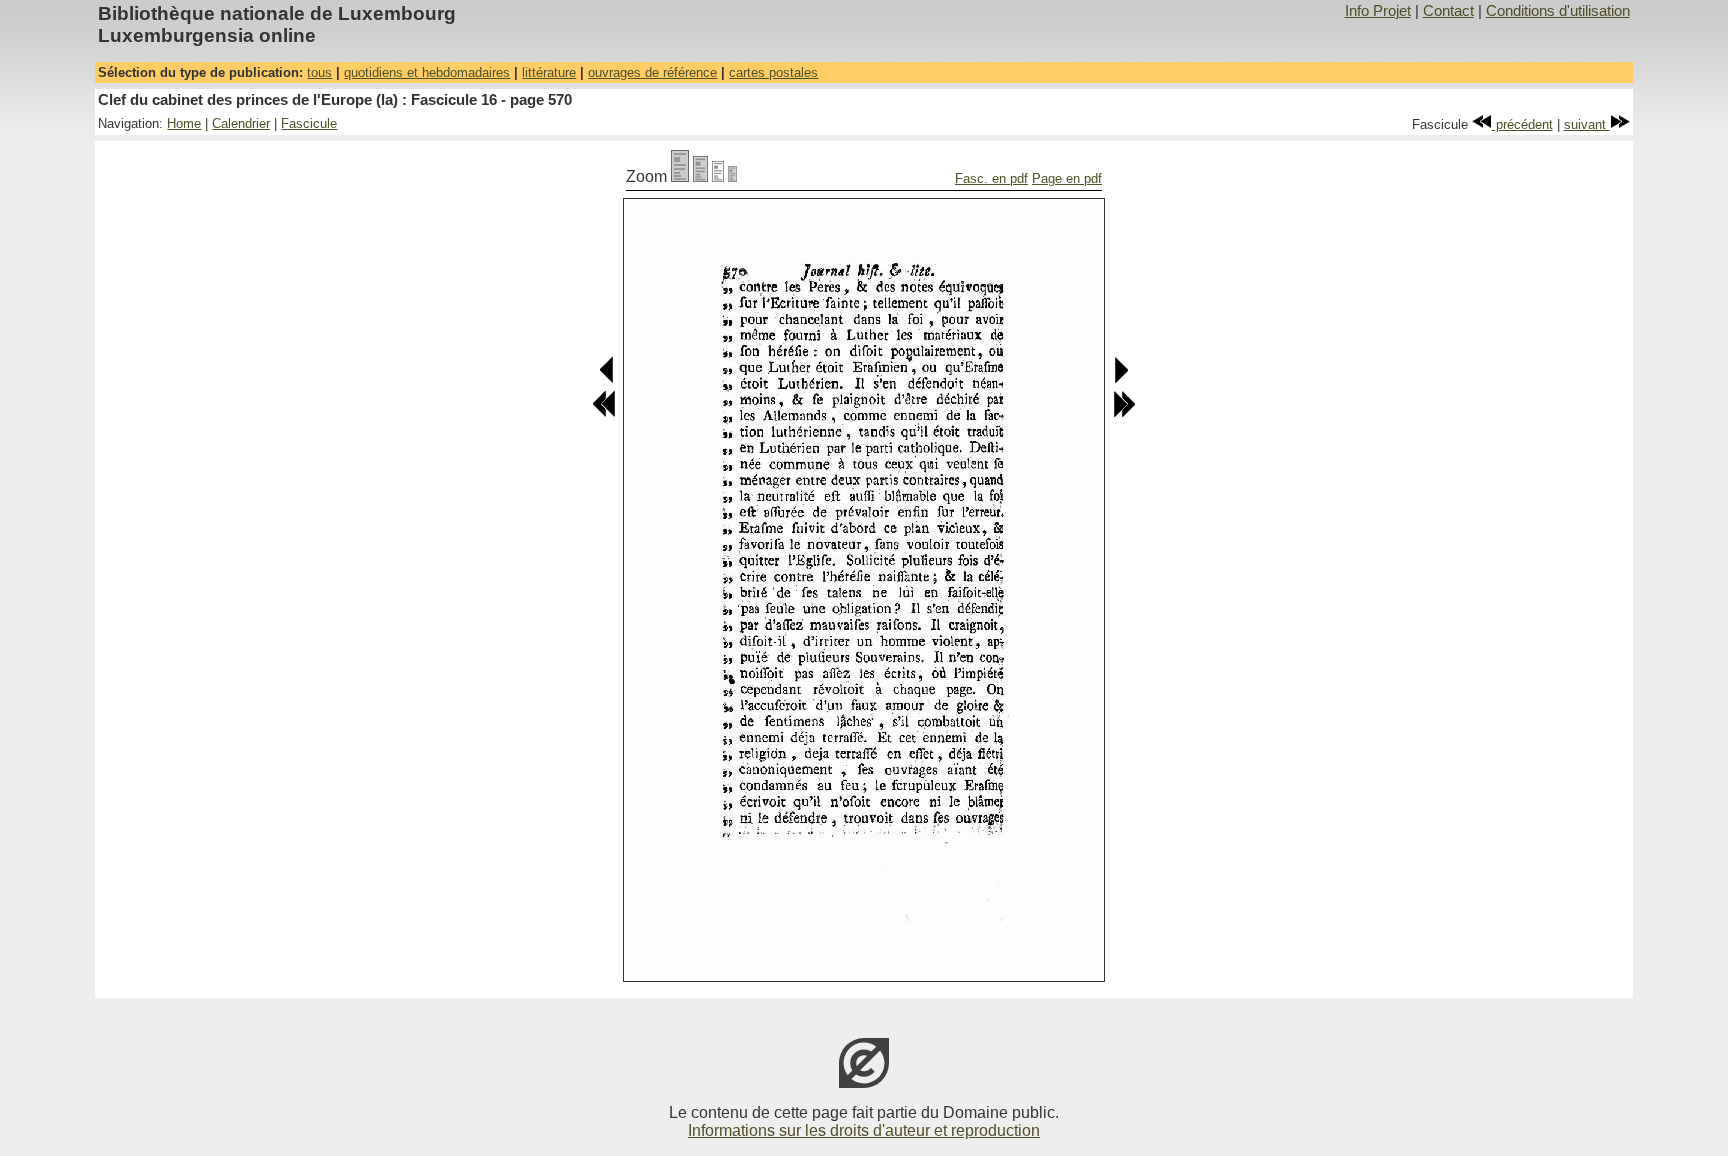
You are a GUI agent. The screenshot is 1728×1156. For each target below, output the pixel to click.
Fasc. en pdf (991, 178)
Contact (1448, 11)
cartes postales (773, 72)
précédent (1522, 124)
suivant (1587, 124)
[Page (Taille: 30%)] (732, 176)
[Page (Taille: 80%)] (700, 176)
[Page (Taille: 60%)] (718, 176)
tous (319, 72)
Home (184, 123)
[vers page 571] (1120, 379)
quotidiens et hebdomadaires (427, 72)
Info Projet (1378, 11)
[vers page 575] (1124, 413)
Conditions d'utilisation (1558, 11)
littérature (549, 72)
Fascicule (309, 123)
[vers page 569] (607, 379)
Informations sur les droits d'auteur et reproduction (864, 1130)
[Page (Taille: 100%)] (680, 176)
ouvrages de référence (652, 72)
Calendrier (241, 123)
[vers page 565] (604, 413)
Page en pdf (1067, 178)
